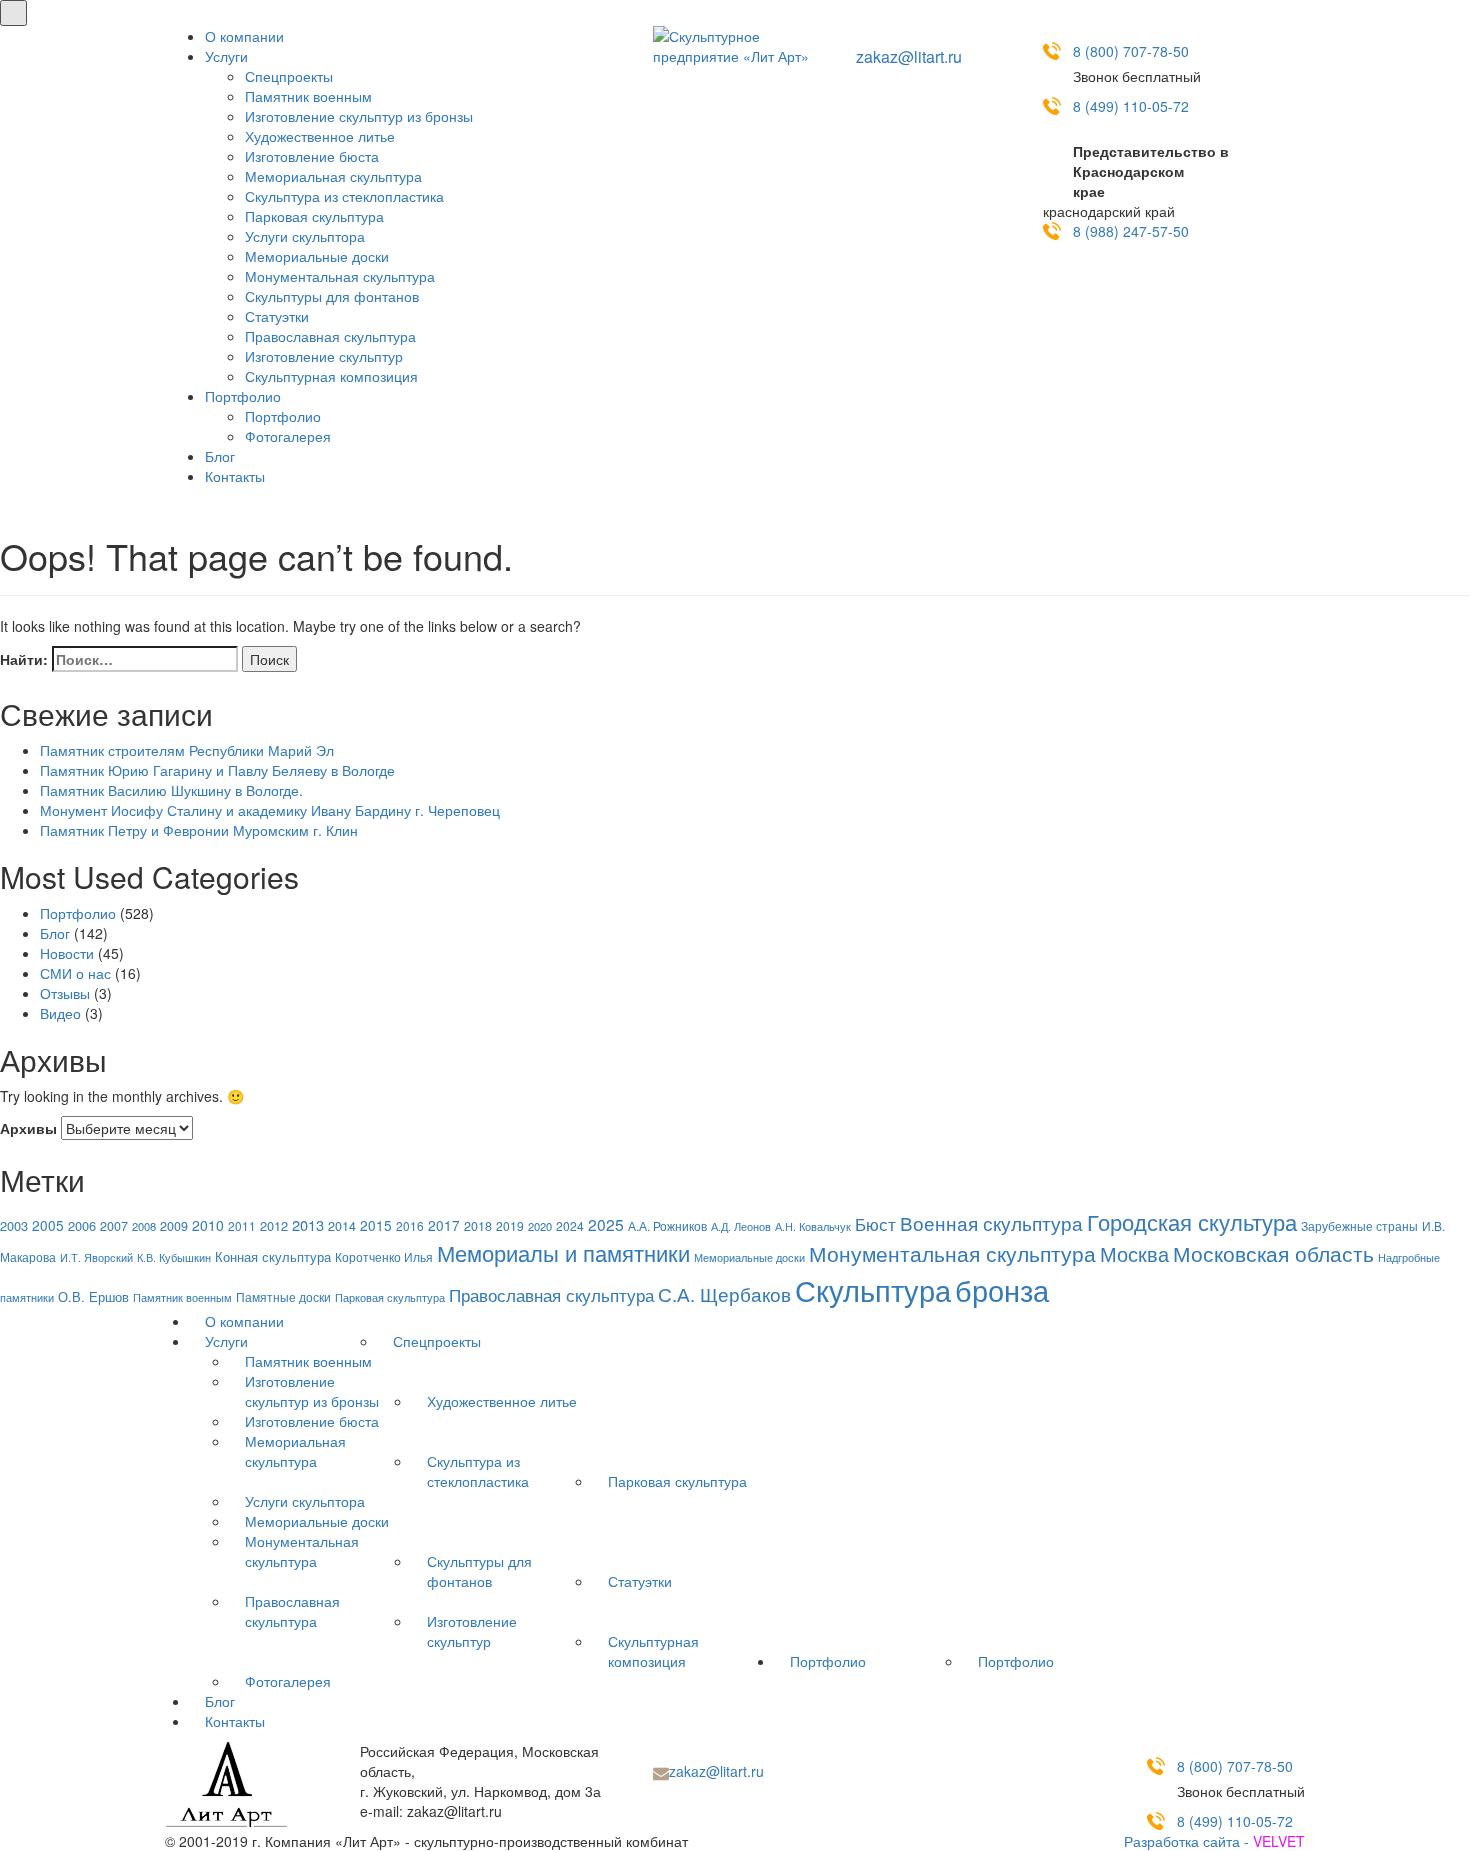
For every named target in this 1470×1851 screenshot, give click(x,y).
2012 (274, 1225)
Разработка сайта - (1214, 1841)
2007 (114, 1226)
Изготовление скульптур (324, 356)
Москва (1134, 1253)
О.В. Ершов (93, 1296)
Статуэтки (277, 316)
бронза (1002, 1289)
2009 (174, 1226)
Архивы (28, 1128)
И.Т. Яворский (96, 1257)
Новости (67, 953)
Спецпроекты (289, 76)
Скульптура (873, 1289)
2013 (308, 1224)
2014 (342, 1226)
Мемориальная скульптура (333, 176)
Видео (60, 1013)
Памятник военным (308, 96)
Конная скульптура (273, 1257)
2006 (82, 1225)
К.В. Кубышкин (174, 1257)
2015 (376, 1225)
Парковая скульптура (314, 216)
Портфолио (243, 396)
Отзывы (65, 993)
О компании (244, 36)
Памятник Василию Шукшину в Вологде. (171, 790)
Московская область (1273, 1253)
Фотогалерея (288, 436)
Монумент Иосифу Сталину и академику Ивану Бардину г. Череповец (270, 810)
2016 (410, 1225)
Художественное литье (320, 136)
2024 (570, 1225)
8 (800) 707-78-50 (1131, 51)
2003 (14, 1225)
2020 (540, 1226)
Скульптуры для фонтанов (332, 296)
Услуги (226, 56)
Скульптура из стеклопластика (344, 196)
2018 (478, 1226)
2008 (144, 1226)
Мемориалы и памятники (563, 1252)
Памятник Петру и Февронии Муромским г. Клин (199, 830)
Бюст (875, 1223)
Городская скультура (1192, 1221)
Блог (220, 456)
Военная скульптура (991, 1222)
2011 (242, 1225)
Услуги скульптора (305, 236)
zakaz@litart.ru (909, 56)
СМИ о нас (75, 973)
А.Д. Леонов (741, 1226)
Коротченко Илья (384, 1257)
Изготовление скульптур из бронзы (359, 116)
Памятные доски (283, 1296)
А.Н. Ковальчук (813, 1226)
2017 (444, 1225)
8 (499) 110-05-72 (1131, 106)
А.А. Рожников (667, 1226)
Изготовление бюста (312, 156)
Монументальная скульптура (340, 276)
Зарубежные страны (1359, 1226)
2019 (510, 1225)
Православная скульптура (330, 336)
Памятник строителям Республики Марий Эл (187, 750)
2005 (48, 1225)
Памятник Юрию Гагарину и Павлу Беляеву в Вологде (217, 770)
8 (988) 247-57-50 (1131, 231)
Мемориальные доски (317, 256)
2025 (606, 1224)
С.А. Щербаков (724, 1294)
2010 (208, 1225)
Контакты (235, 476)
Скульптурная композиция (331, 376)
